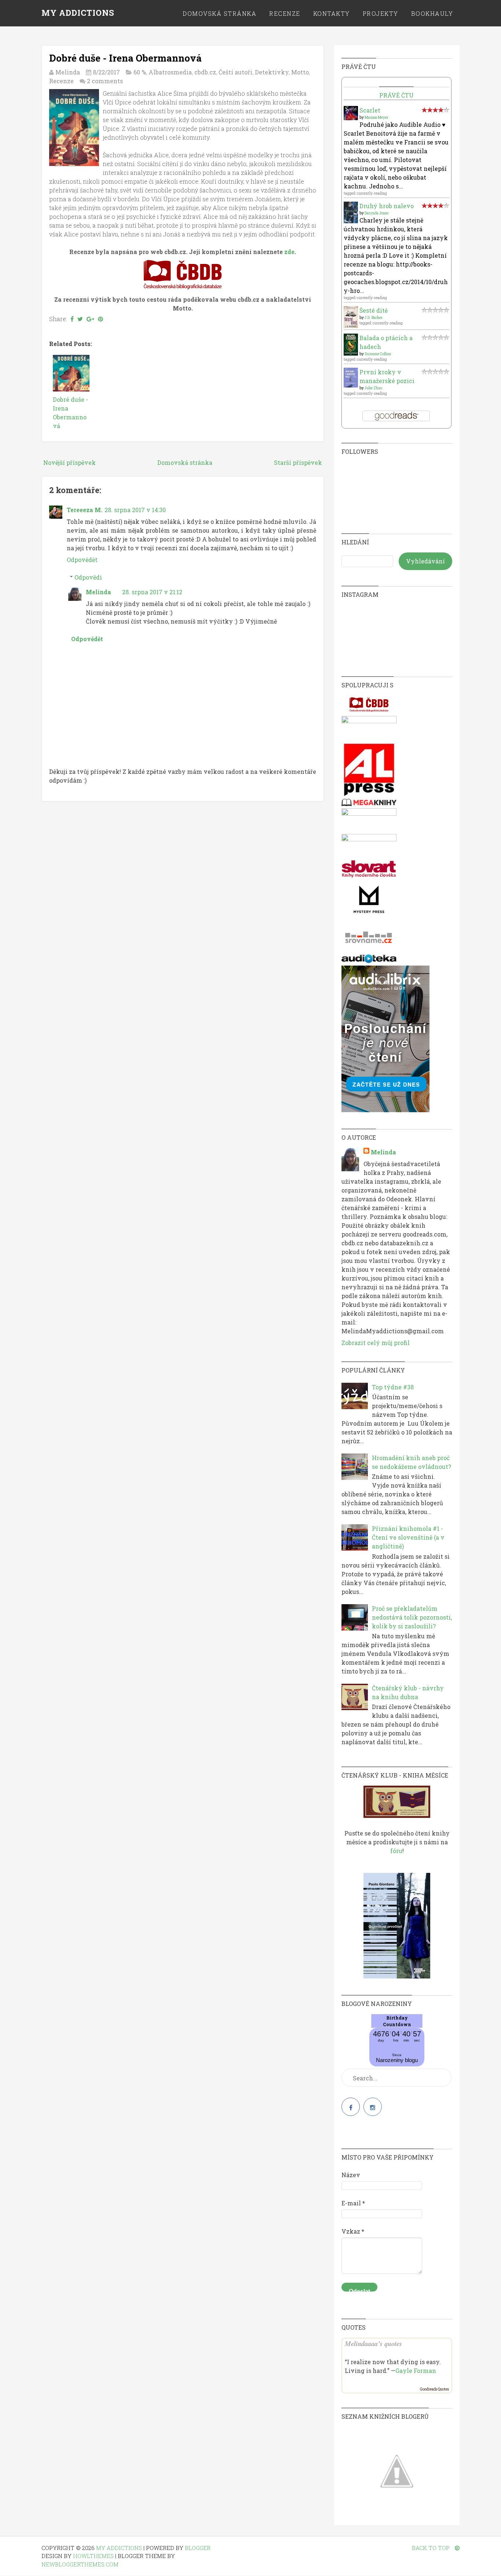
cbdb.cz (205, 72)
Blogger (198, 2548)
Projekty (381, 13)
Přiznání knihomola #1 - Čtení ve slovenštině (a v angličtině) (408, 1537)
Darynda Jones (376, 213)
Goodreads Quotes (434, 2389)
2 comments (105, 81)
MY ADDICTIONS (78, 13)
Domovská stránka (220, 13)
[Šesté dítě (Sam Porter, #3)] (351, 326)
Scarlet (370, 110)
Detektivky (272, 72)
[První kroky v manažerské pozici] (351, 385)
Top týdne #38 (393, 1387)
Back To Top (431, 2548)
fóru (396, 1851)
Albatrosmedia (170, 72)
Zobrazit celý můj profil (376, 1343)
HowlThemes (93, 2556)
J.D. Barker (374, 318)
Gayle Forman (416, 2371)
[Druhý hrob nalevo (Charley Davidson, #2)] (351, 221)
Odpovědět (82, 560)
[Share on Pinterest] (100, 319)
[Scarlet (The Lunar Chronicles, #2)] (351, 118)
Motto (300, 72)
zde (289, 252)
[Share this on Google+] (90, 319)
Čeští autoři (235, 72)
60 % (140, 72)
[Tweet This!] (80, 319)
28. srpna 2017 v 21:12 (152, 592)
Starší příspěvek (298, 462)
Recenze (285, 13)
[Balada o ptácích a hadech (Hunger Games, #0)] (351, 353)
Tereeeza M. (85, 510)
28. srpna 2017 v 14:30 (135, 510)
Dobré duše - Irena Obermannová (125, 58)
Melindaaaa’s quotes (373, 2344)
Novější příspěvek (70, 462)
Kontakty (332, 13)
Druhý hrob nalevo (387, 206)
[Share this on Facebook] (72, 319)
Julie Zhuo (373, 388)
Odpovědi (88, 577)
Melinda (98, 592)
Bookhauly (432, 13)
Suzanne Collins (378, 354)
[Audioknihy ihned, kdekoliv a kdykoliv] (385, 1110)
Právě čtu (396, 95)
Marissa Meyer (376, 117)
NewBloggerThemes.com (80, 2564)
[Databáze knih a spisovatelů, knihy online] (369, 711)
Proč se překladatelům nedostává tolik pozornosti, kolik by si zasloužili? (412, 1617)
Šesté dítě (374, 310)
